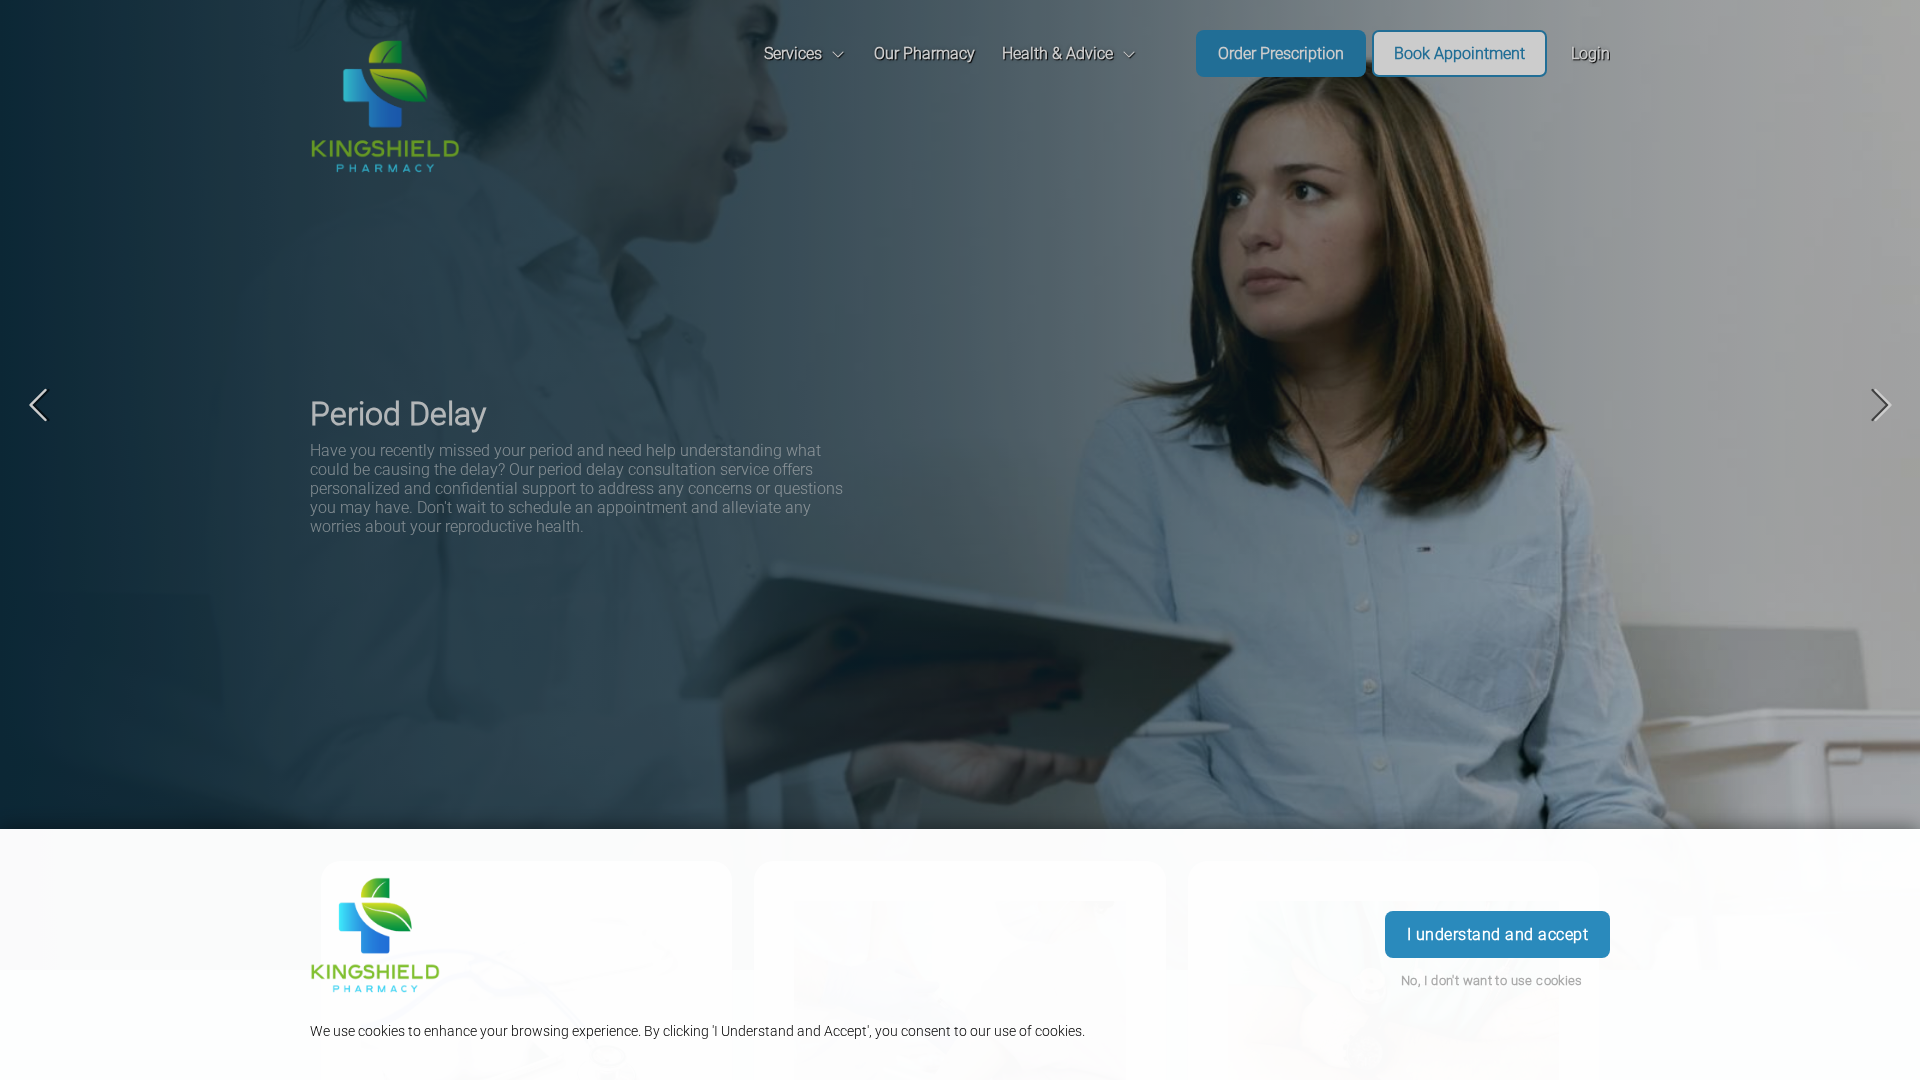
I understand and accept (1497, 934)
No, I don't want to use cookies (1492, 980)
